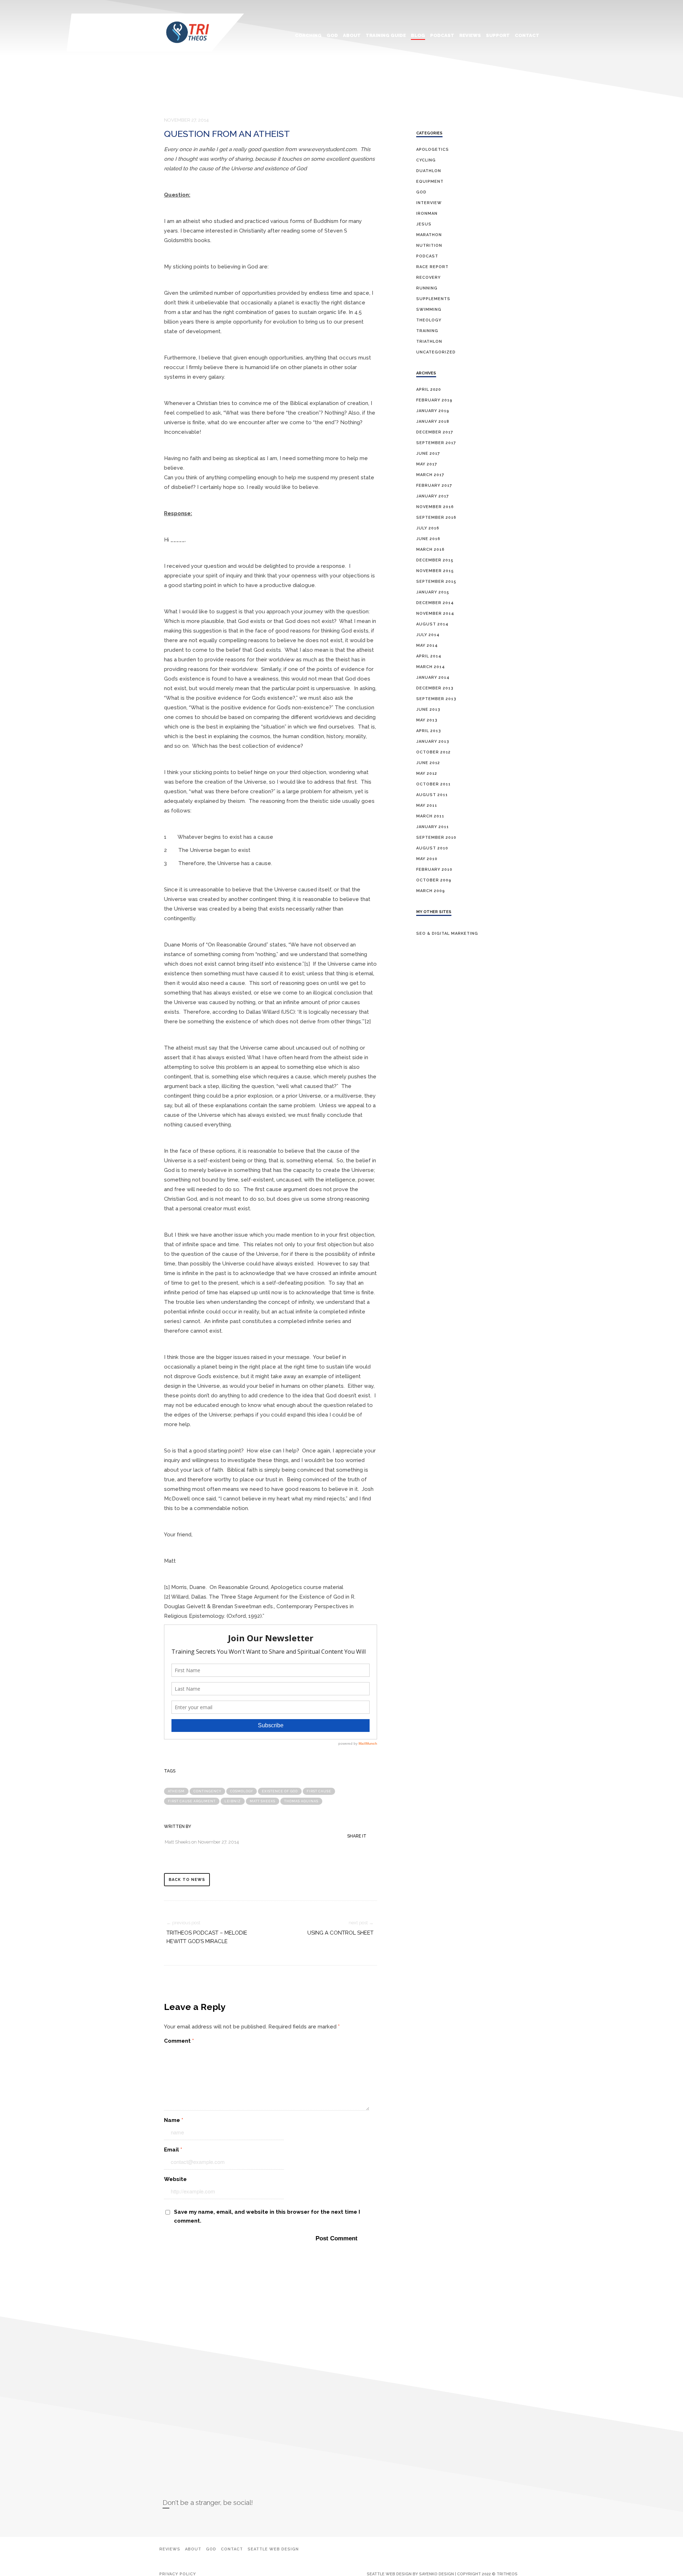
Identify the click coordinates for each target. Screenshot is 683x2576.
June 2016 (428, 539)
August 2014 (432, 624)
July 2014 (428, 635)
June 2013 (428, 710)
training (427, 331)
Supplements (433, 299)
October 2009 (434, 880)
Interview (429, 203)
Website (175, 2179)
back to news (187, 1880)
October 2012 (433, 752)
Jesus (424, 224)
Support (498, 35)
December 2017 (435, 432)
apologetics (433, 150)
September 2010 (436, 838)
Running (427, 288)
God (332, 35)
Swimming (429, 310)
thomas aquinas (301, 1801)
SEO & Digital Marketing (447, 934)
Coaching (308, 35)
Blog (418, 35)
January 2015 (433, 592)
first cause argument (192, 1801)
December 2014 (435, 603)
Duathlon (429, 171)
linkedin (179, 2521)
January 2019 (433, 411)
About (352, 35)
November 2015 (435, 571)
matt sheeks (263, 1801)
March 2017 (430, 475)
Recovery (428, 278)
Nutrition (429, 246)
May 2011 (427, 806)
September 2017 (436, 443)
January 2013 (433, 742)
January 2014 (433, 678)
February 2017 (434, 486)
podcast (427, 256)
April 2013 (429, 731)
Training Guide (386, 35)
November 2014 (435, 614)
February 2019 (434, 400)
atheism (176, 1791)
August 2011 (432, 795)
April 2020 (429, 390)
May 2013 (427, 720)
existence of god (280, 1791)
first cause (319, 1791)
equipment (430, 182)
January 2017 (433, 496)
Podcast (442, 35)
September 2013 (436, 699)
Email (173, 2150)
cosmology (242, 1791)
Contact (527, 35)
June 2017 (428, 454)
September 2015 (436, 582)
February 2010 (434, 870)
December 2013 (435, 688)
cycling (426, 160)
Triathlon (429, 342)
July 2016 (428, 528)
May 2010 (427, 859)
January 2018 (433, 422)
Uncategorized (436, 352)
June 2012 (428, 763)
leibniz (233, 1801)
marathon (429, 235)
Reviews (470, 35)
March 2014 (431, 667)
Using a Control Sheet (340, 1933)
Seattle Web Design (273, 2549)
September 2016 (436, 518)
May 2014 (427, 646)
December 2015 (435, 560)
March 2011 (430, 816)
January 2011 (433, 827)
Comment (179, 2041)
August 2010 (432, 848)
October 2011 (433, 784)
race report (432, 267)
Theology (429, 320)
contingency (207, 1791)
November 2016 (435, 507)
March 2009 (431, 891)
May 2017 (427, 464)
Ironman (427, 214)
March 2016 (430, 550)
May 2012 (427, 774)
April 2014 (429, 656)
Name (174, 2120)
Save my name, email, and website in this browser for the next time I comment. (267, 2216)
